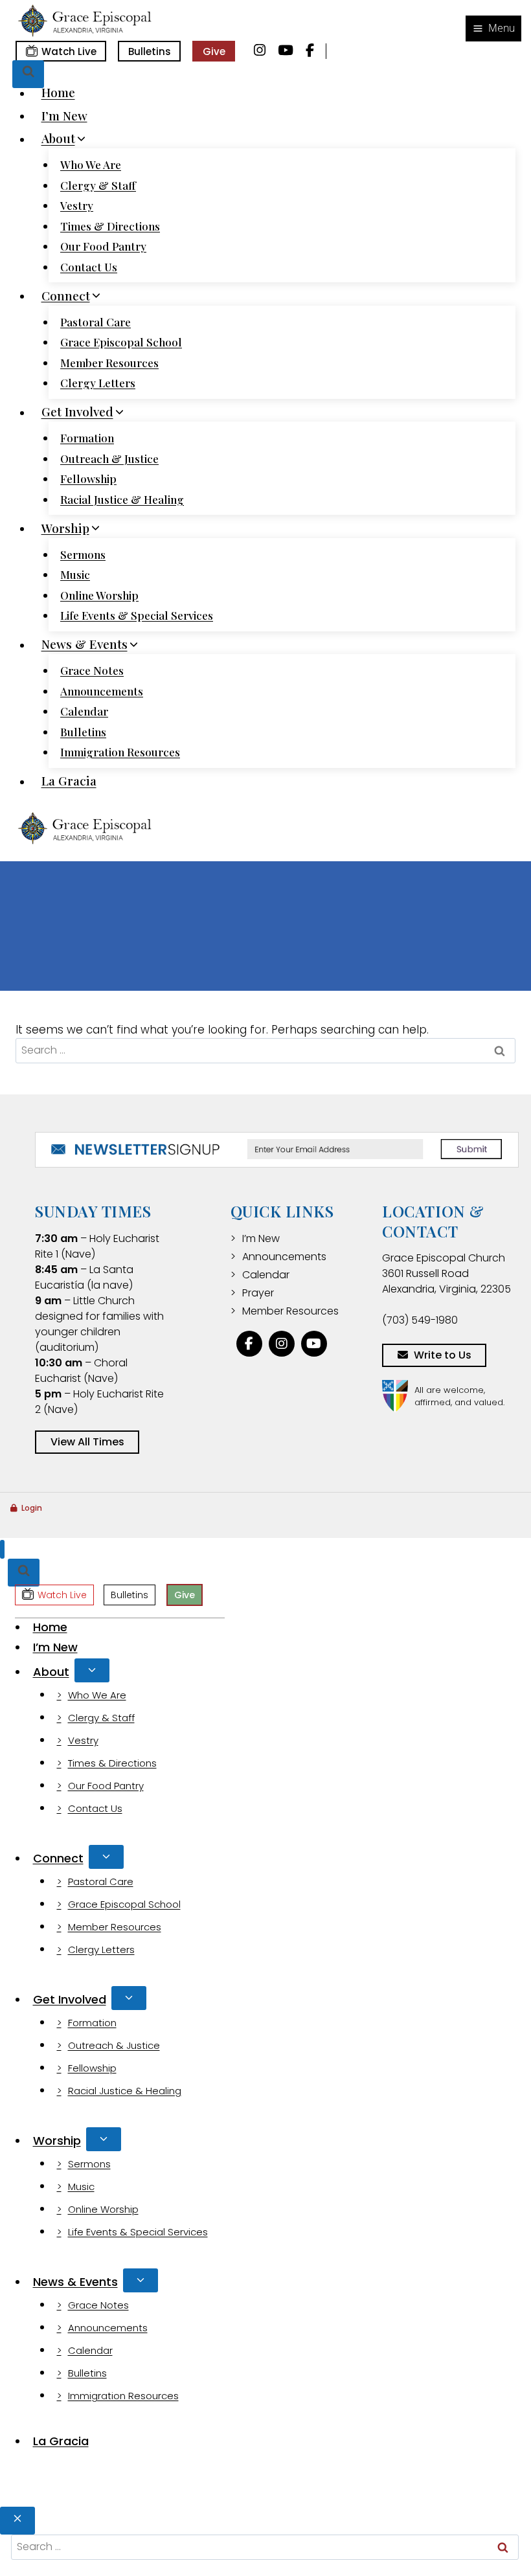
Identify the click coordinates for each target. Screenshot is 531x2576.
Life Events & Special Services (137, 615)
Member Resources (109, 363)
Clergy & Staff (98, 185)
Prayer (258, 1293)
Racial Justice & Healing (122, 499)
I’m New (64, 115)
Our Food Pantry (103, 246)
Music (75, 574)
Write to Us (443, 1355)
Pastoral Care (96, 322)
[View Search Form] (28, 74)
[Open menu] (493, 28)
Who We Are (91, 164)
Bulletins (150, 51)
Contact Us (89, 267)
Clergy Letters (98, 383)
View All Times (87, 1442)
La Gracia (69, 781)
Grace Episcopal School (121, 342)
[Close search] (17, 2521)
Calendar (84, 711)
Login (32, 1508)
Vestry (77, 205)
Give (214, 51)
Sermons (83, 554)
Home (58, 93)
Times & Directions (110, 226)
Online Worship (99, 595)
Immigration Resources (120, 752)
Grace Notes (92, 670)
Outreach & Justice (109, 458)
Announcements (102, 691)
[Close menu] (2, 1549)
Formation (87, 438)
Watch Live (69, 51)
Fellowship (88, 479)
